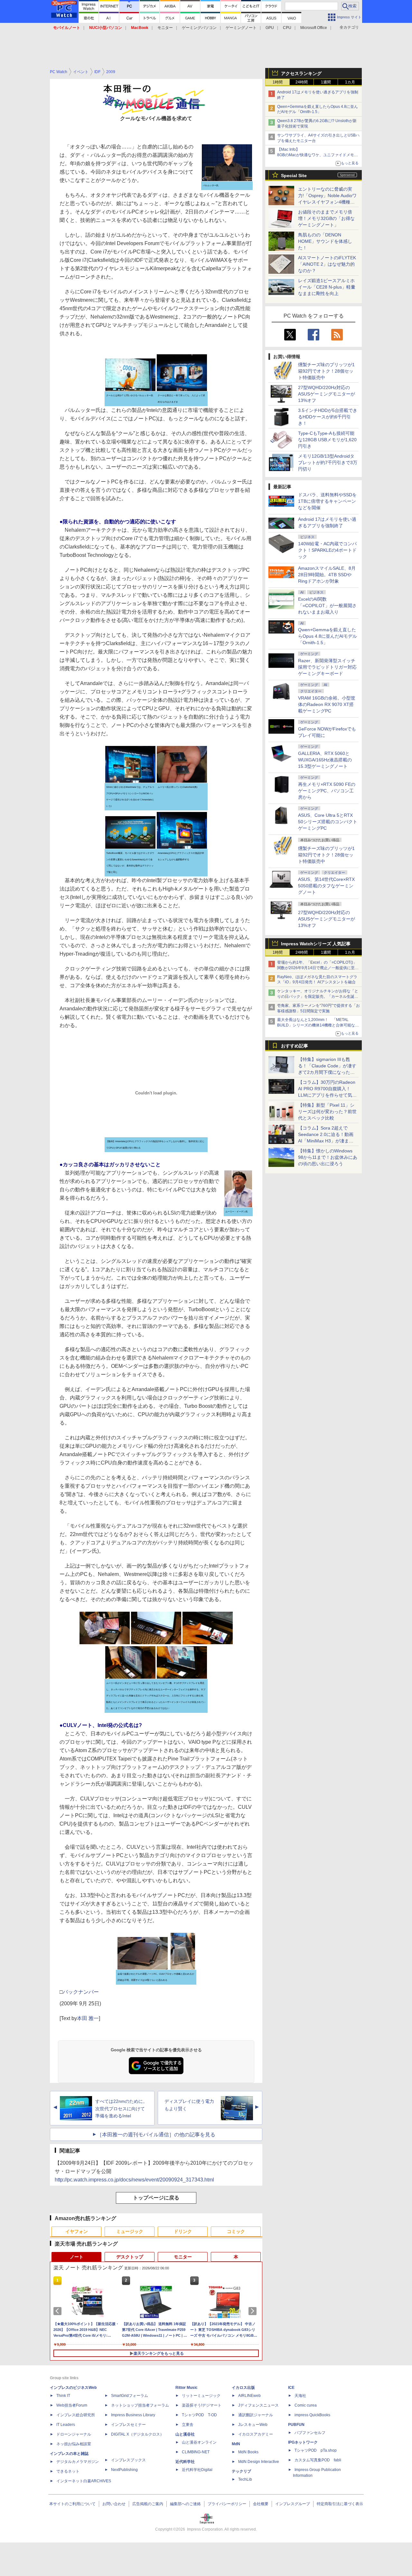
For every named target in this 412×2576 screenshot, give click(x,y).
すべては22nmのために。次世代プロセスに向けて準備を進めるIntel (121, 2109)
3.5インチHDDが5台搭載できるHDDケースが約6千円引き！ (328, 417)
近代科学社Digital (197, 2470)
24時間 (302, 82)
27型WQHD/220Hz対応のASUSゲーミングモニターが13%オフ (327, 394)
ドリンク (183, 2231)
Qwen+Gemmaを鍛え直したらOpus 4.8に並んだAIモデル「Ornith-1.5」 (328, 636)
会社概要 (261, 2504)
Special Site (294, 176)
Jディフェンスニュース (258, 2405)
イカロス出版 (243, 2388)
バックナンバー (81, 1992)
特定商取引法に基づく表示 (340, 2504)
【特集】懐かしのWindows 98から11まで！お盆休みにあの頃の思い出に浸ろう (328, 1157)
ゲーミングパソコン (199, 28)
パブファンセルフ (310, 2433)
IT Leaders (66, 2425)
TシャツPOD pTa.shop (316, 2450)
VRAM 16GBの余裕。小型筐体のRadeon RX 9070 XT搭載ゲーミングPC (327, 704)
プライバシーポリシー (227, 2504)
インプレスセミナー (128, 2425)
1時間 (278, 82)
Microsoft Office (314, 28)
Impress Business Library (133, 2415)
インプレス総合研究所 (76, 2415)
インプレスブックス (128, 2460)
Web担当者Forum (72, 2405)
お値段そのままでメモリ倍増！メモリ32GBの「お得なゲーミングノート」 (326, 218)
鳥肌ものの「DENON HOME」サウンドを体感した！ (325, 241)
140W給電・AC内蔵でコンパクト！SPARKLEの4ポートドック (327, 550)
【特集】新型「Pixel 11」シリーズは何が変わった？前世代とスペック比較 (327, 1111)
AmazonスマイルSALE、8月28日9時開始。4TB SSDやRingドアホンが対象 (327, 575)
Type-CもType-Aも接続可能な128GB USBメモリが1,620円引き (327, 440)
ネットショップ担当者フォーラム (140, 2405)
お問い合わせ (114, 2504)
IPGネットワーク (303, 2442)
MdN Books (248, 2452)
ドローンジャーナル (74, 2434)
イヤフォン (77, 2231)
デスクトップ (130, 2257)
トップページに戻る (156, 2198)
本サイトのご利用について (72, 2504)
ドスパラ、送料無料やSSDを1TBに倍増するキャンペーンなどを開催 (327, 501)
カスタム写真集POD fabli (318, 2460)
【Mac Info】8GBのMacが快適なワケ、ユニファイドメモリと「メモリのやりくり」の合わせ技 (318, 155)
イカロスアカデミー (256, 2434)
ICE (291, 2388)
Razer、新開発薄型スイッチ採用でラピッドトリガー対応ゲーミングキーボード (327, 667)
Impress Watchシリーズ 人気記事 (316, 944)
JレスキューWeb (253, 2425)
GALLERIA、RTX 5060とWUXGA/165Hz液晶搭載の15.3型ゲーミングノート (325, 760)
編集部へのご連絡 (185, 2504)
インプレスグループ (293, 2504)
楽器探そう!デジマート (202, 2405)
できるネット (68, 2471)
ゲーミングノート (241, 28)
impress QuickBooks (312, 2415)
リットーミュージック (201, 2396)
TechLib (245, 2479)
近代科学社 (185, 2462)
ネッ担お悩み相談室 (74, 2444)
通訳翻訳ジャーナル (256, 2415)
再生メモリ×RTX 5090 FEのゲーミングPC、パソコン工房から (327, 791)
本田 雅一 (88, 2018)
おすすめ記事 (295, 1046)
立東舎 (188, 2425)
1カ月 (350, 82)
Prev (59, 2311)
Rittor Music (187, 2388)
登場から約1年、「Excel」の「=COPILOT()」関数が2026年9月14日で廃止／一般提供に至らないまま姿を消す (318, 968)
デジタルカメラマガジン (78, 2462)
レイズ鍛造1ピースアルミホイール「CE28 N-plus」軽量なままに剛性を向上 (327, 287)
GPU (270, 28)
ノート (77, 2257)
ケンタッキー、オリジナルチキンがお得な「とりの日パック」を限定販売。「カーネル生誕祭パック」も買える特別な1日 (318, 997)
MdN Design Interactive (259, 2462)
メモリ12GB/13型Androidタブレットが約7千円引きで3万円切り (328, 463)
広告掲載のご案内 (148, 2504)
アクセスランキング (301, 73)
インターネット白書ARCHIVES (84, 2481)
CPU (287, 28)
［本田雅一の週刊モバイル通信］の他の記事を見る (156, 2135)
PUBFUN (296, 2425)
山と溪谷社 (185, 2434)
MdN (236, 2444)
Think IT (63, 2396)
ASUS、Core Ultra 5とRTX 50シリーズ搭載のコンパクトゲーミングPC (328, 822)
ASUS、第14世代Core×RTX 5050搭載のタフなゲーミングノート (326, 886)
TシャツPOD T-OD (199, 2415)
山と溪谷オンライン (199, 2442)
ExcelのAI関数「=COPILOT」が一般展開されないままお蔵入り (327, 606)
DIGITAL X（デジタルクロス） (137, 2434)
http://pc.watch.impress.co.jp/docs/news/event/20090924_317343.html (134, 2180)
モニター (165, 28)
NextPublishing (124, 2470)
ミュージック (130, 2231)
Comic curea (306, 2405)
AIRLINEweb (249, 2396)
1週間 (326, 82)
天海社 (300, 2396)
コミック (236, 2231)
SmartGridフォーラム (130, 2396)
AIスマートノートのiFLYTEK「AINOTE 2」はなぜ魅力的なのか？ (327, 264)
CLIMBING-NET (196, 2452)
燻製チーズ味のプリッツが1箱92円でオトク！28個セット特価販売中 (326, 371)
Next (254, 2311)
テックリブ (241, 2471)
